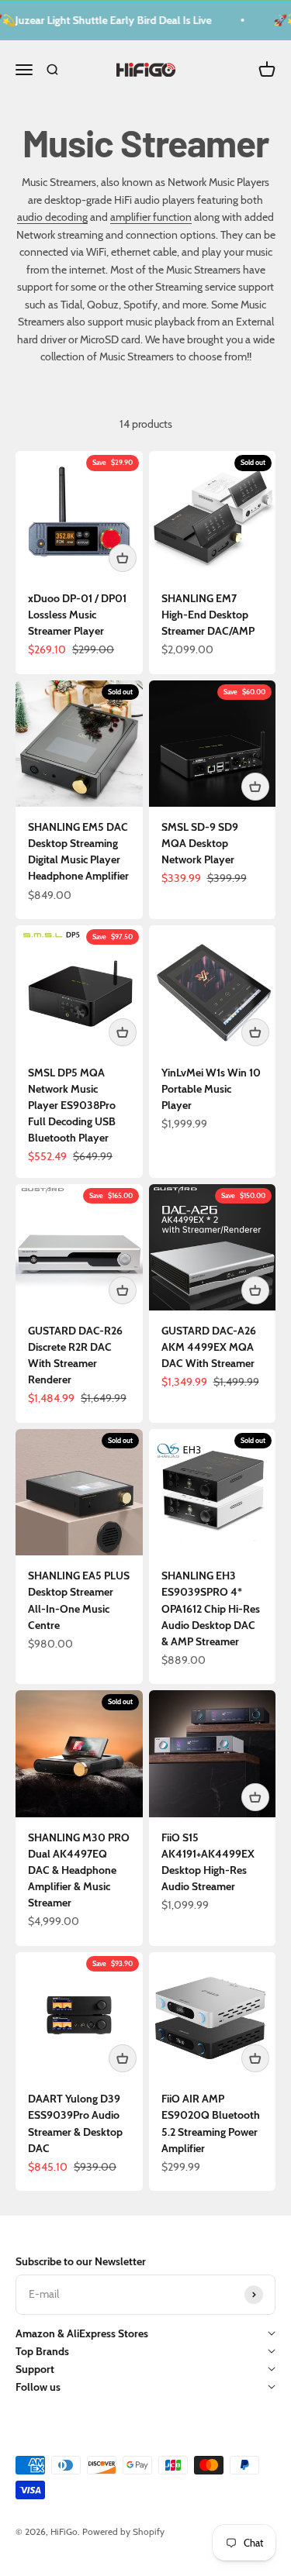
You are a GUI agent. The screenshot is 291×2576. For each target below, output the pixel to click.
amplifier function (151, 217)
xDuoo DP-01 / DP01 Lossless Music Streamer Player (77, 615)
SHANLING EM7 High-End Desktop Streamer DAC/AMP (208, 615)
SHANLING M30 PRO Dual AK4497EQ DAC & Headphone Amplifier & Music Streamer (79, 1870)
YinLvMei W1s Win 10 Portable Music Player (211, 1089)
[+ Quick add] (123, 558)
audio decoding (52, 217)
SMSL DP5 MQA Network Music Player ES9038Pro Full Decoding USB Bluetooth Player (72, 1105)
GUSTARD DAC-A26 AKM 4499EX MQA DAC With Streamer (209, 1347)
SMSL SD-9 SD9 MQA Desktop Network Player (200, 843)
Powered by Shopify (123, 2531)
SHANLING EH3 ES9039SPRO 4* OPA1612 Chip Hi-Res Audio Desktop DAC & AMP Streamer (211, 1608)
